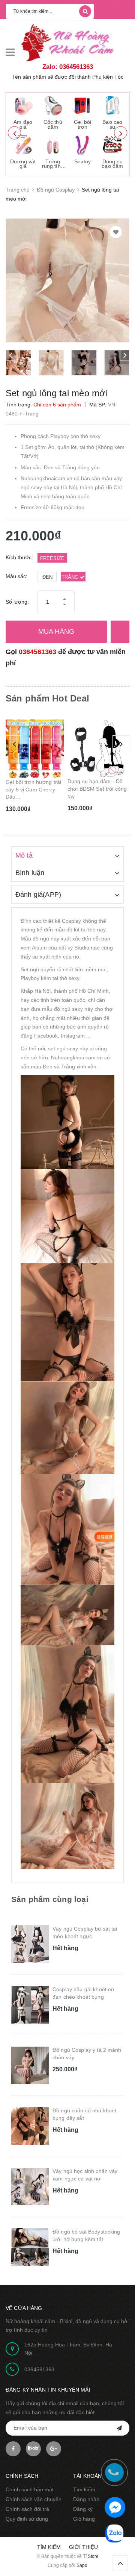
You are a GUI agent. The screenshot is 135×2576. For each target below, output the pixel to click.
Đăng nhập (86, 2499)
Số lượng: (17, 602)
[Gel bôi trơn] (82, 105)
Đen (47, 577)
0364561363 (37, 652)
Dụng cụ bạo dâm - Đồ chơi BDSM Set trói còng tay (35, 789)
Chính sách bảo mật (30, 2489)
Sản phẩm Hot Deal (47, 698)
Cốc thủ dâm (53, 124)
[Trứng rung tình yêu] (53, 145)
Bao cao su (112, 124)
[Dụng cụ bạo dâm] (112, 145)
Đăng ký (83, 2509)
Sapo (82, 2565)
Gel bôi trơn (82, 124)
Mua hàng (56, 631)
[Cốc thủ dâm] (53, 105)
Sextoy (82, 161)
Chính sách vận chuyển (34, 2499)
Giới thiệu (83, 2547)
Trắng (71, 577)
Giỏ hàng (84, 2519)
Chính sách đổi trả (27, 2509)
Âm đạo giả (23, 124)
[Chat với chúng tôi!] (115, 2507)
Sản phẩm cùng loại (50, 1899)
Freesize (52, 558)
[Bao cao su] (112, 105)
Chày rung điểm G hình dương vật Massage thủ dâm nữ (96, 789)
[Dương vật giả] (23, 145)
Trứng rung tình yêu (53, 166)
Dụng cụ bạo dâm (112, 164)
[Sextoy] (82, 145)
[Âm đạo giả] (23, 105)
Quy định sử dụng (27, 2519)
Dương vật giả (23, 164)
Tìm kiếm (84, 2489)
